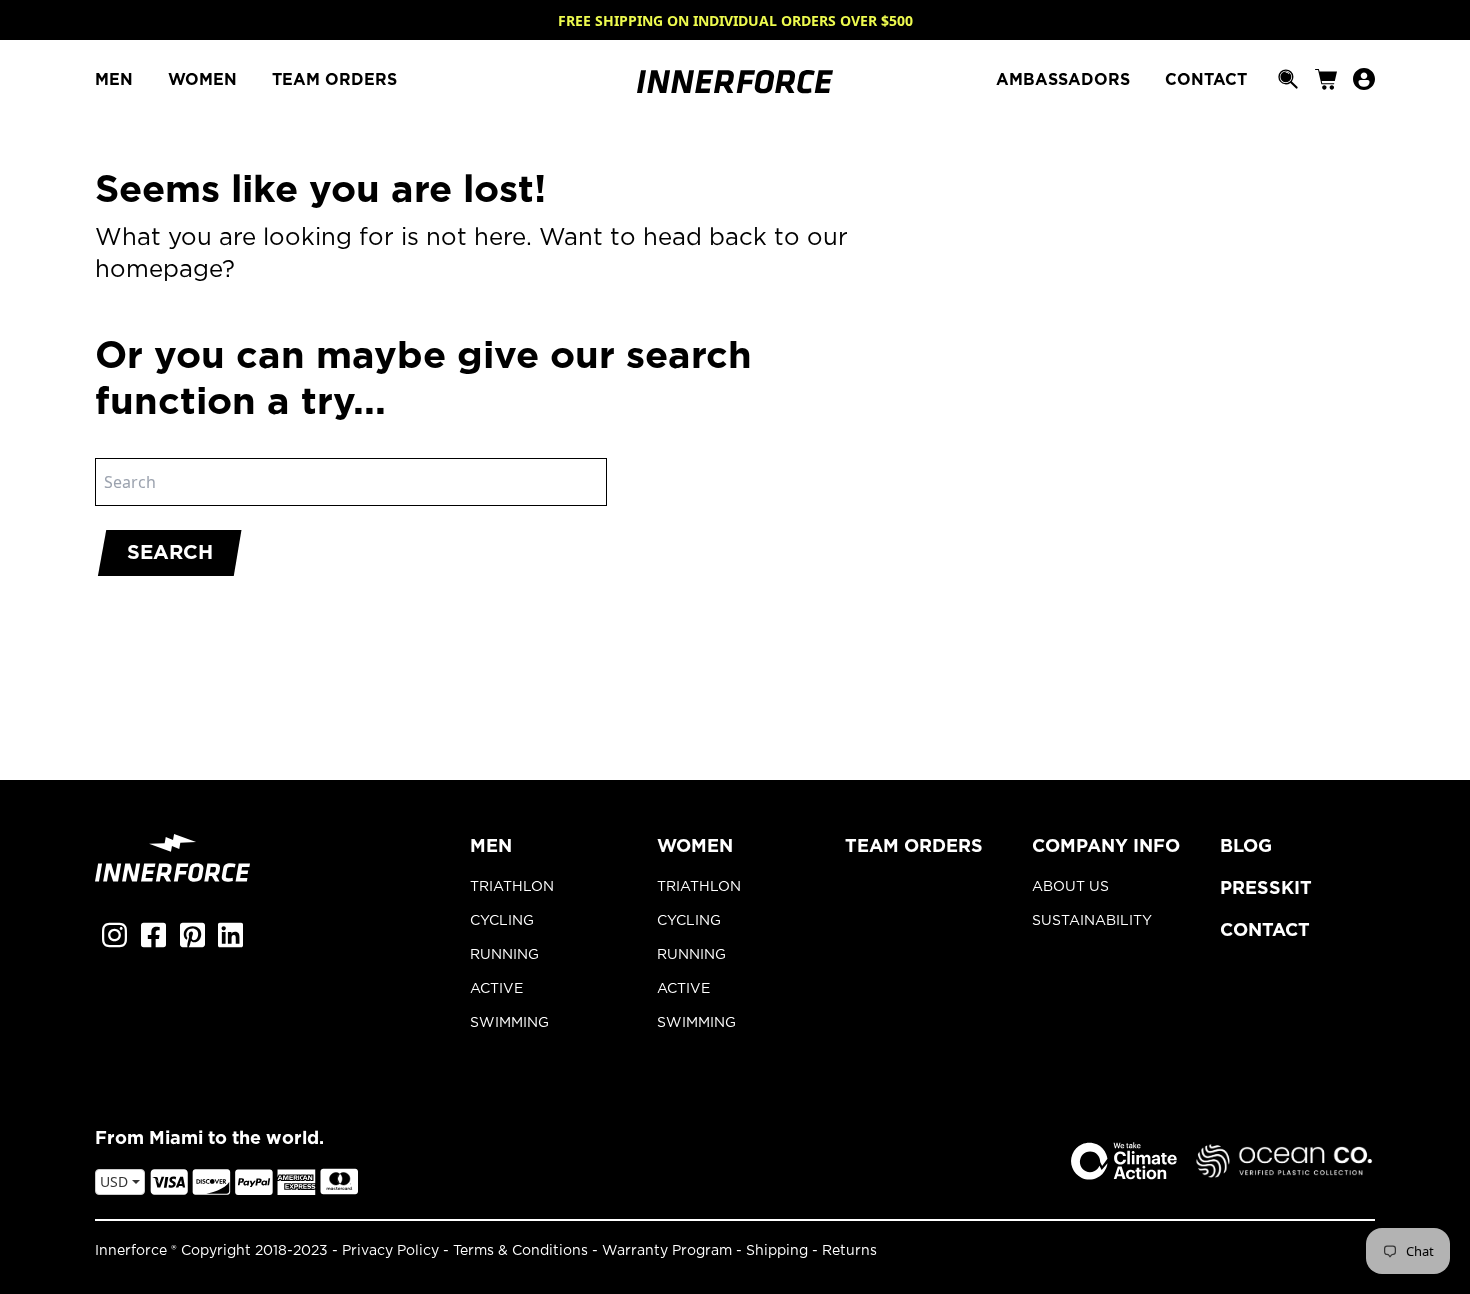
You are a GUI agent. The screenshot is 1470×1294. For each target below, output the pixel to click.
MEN (116, 80)
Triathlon (512, 887)
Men (491, 847)
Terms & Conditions (520, 1251)
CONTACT (1206, 80)
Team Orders (914, 847)
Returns (849, 1251)
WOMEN (205, 80)
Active (496, 989)
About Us (1070, 887)
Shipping (777, 1251)
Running (504, 955)
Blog (1246, 847)
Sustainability (1092, 921)
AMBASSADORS (1065, 80)
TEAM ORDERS (334, 80)
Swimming (509, 1023)
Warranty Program (667, 1251)
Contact (1265, 931)
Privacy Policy (390, 1251)
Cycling (502, 921)
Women (695, 847)
